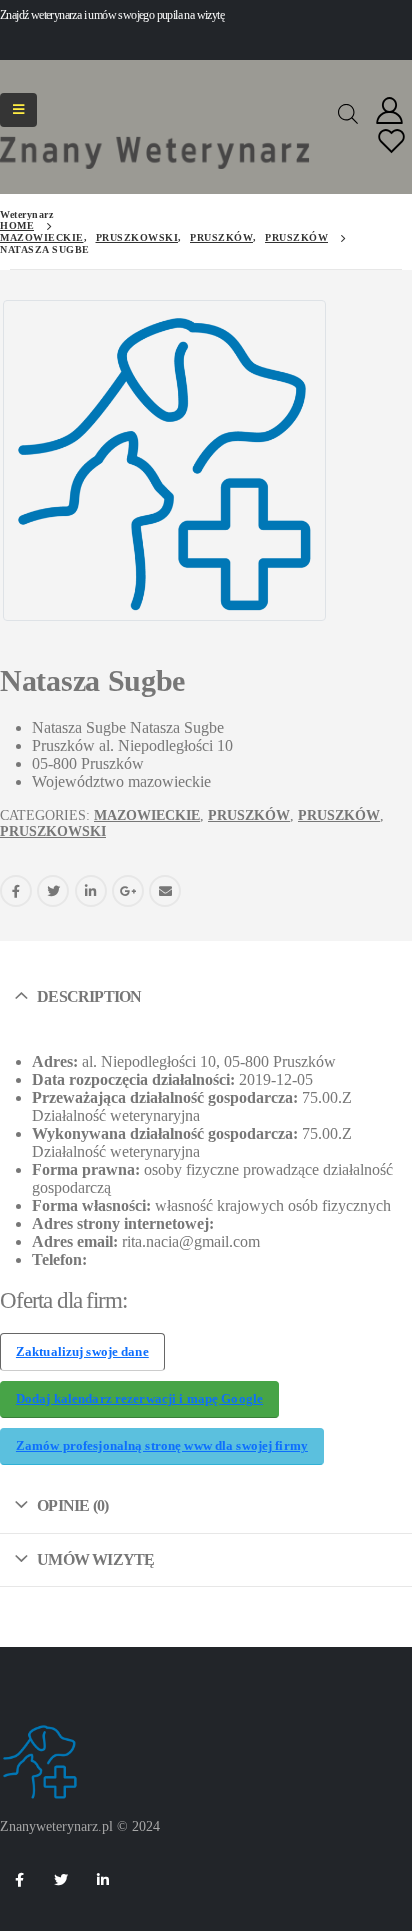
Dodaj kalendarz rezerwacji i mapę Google (139, 1399)
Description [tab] (89, 996)
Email (165, 891)
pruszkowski (53, 831)
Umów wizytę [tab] (95, 1559)
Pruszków (249, 815)
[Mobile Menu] (18, 110)
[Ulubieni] (392, 142)
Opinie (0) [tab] (72, 1505)
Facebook (16, 891)
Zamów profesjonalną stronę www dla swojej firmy (162, 1446)
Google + (128, 891)
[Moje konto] (390, 111)
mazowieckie (147, 815)
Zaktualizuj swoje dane (82, 1352)
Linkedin (103, 1880)
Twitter (53, 891)
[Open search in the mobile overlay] (348, 112)
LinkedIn (91, 891)
